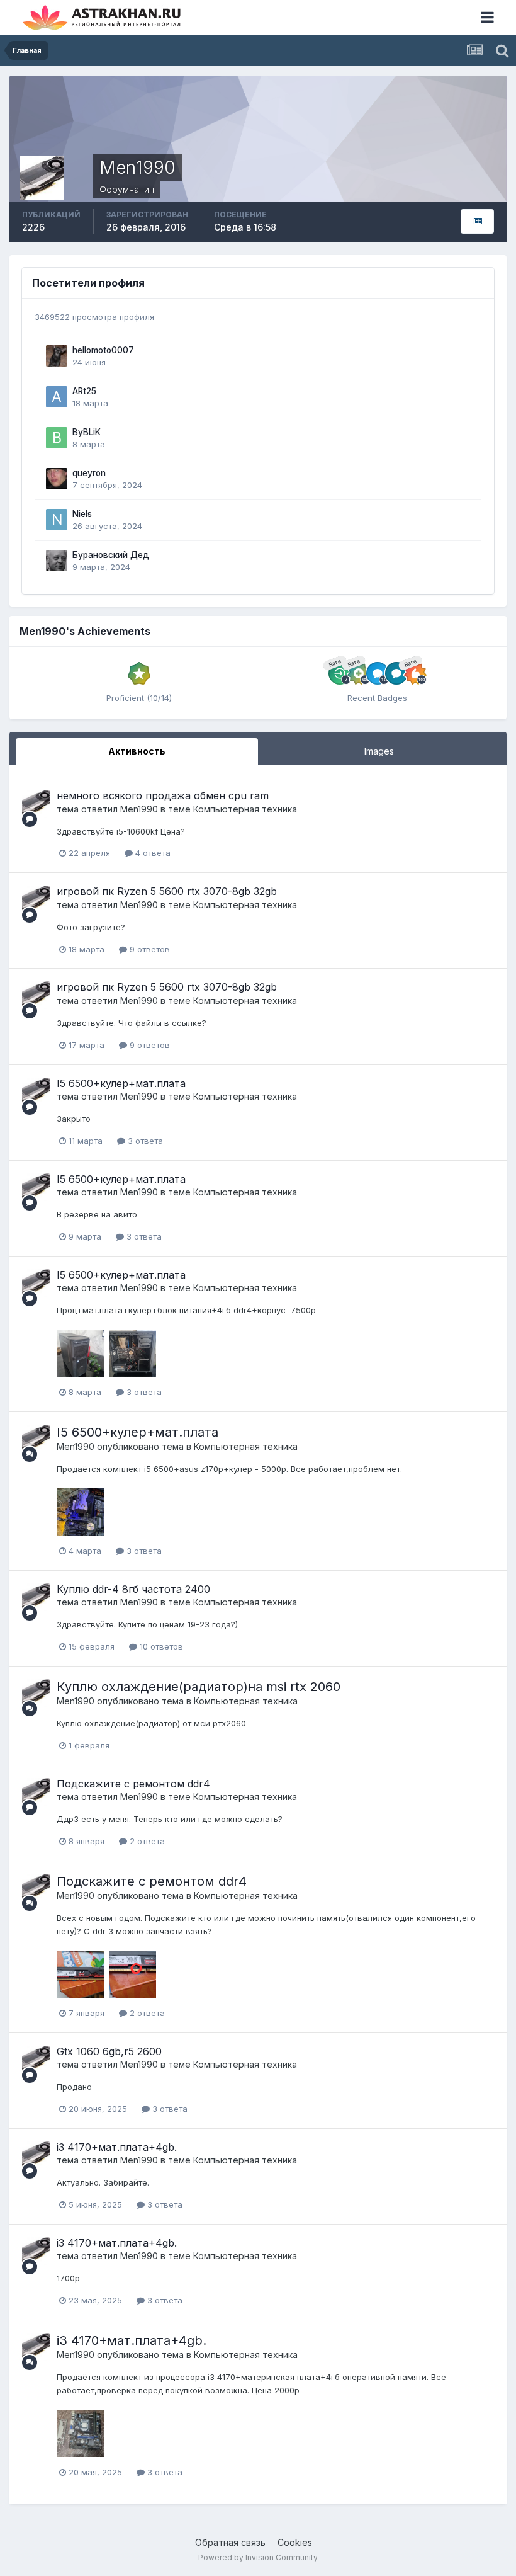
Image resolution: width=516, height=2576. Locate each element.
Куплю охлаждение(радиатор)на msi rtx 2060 (199, 1687)
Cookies (295, 2542)
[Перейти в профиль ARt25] (57, 397)
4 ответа (152, 853)
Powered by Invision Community (258, 2557)
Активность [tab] (137, 751)
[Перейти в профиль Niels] (57, 520)
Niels (82, 514)
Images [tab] (379, 751)
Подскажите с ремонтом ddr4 (133, 1784)
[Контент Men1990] (477, 221)
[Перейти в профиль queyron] (57, 479)
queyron (89, 473)
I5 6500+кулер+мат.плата (121, 1083)
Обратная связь (230, 2542)
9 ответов (149, 949)
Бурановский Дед (111, 555)
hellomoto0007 (103, 350)
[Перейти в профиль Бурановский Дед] (57, 561)
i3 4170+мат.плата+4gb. (117, 2147)
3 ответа (144, 1141)
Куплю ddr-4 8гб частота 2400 (133, 1589)
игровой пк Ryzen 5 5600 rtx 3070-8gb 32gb (167, 891)
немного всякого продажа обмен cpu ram (163, 795)
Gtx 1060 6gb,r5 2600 (109, 2051)
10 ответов (160, 1646)
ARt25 (84, 391)
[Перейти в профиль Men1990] (36, 804)
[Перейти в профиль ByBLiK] (57, 438)
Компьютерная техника (245, 809)
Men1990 (139, 809)
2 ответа (146, 1841)
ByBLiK (87, 432)
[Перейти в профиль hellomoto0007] (57, 356)
